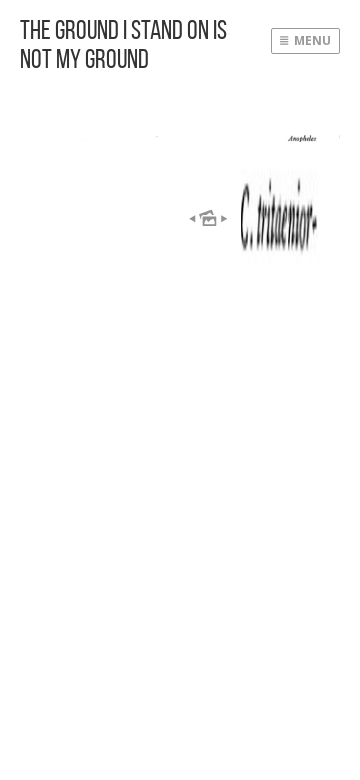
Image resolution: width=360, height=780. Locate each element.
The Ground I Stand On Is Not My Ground (123, 44)
